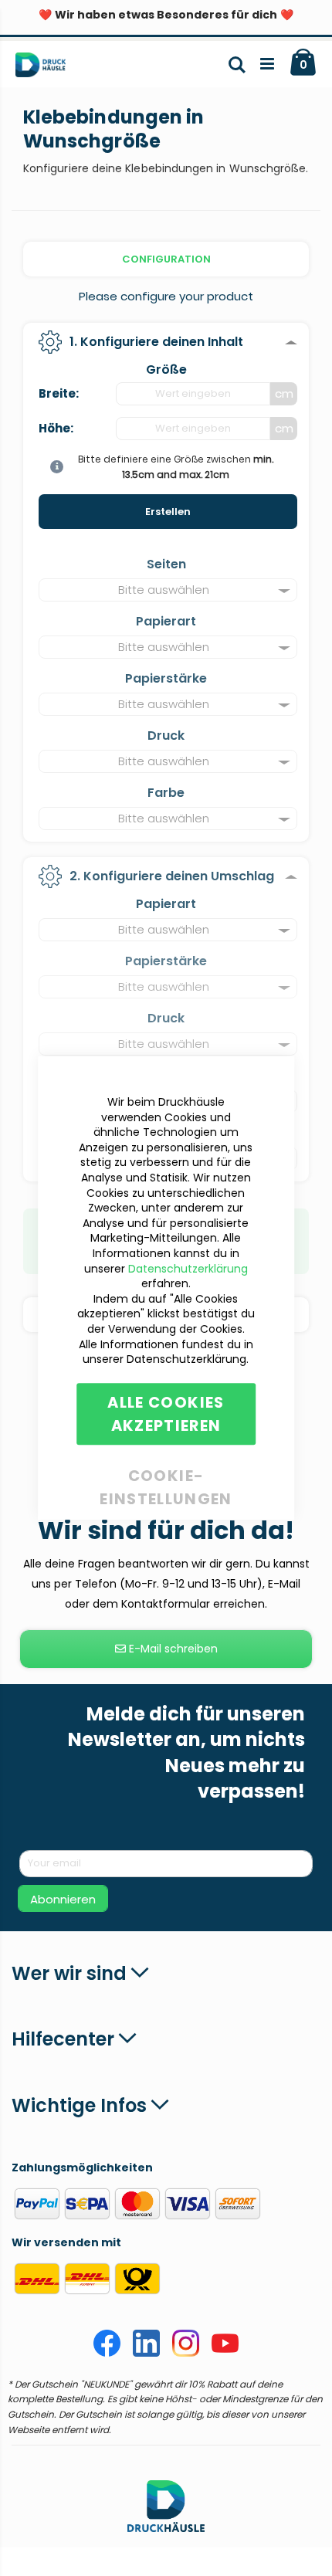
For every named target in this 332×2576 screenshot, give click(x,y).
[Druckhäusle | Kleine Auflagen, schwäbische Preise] (47, 68)
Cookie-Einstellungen (166, 1473)
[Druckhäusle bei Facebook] (107, 2353)
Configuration (166, 259)
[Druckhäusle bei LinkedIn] (146, 2353)
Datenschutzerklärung (188, 1269)
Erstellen (168, 512)
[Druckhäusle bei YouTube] (225, 2353)
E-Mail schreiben (172, 1649)
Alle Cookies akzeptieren (166, 1414)
